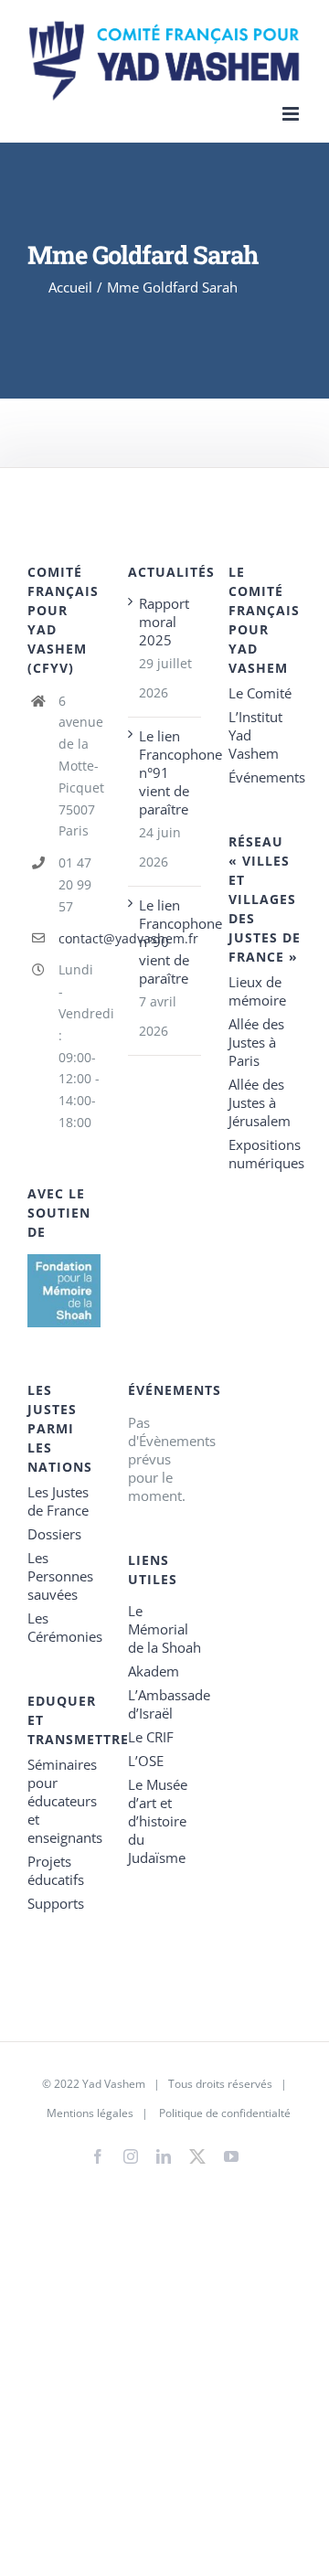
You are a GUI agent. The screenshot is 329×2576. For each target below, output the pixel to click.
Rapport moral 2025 (164, 622)
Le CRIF (151, 1737)
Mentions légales (90, 2113)
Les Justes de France (58, 1501)
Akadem (154, 1671)
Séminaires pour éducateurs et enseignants (64, 1801)
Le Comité (260, 693)
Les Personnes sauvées (60, 1576)
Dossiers (54, 1534)
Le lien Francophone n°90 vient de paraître (165, 942)
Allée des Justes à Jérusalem (260, 1102)
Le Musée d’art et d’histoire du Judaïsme (158, 1821)
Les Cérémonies (64, 1627)
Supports (56, 1903)
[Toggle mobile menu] (292, 114)
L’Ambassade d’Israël (164, 1704)
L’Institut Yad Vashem (255, 735)
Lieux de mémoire (257, 991)
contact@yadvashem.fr (80, 938)
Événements (265, 777)
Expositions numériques (265, 1154)
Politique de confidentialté (225, 2113)
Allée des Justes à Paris (256, 1042)
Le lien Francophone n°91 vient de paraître (165, 772)
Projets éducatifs (56, 1870)
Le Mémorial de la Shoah (164, 1629)
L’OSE (146, 1761)
